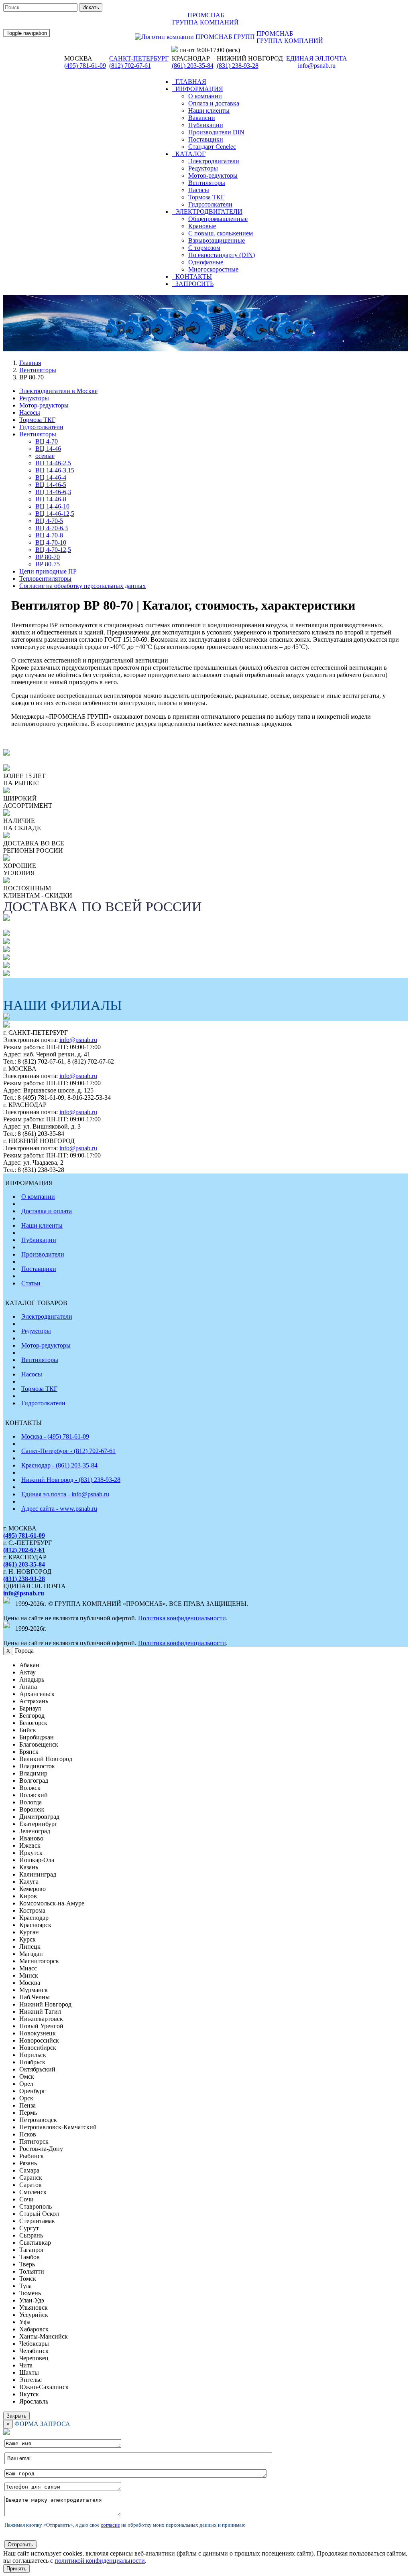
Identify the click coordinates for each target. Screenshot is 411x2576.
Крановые (202, 226)
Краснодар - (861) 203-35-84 (59, 1465)
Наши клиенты (209, 110)
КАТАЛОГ (189, 154)
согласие (110, 2525)
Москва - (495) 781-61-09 (55, 1436)
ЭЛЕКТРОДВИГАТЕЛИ (207, 212)
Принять (16, 2569)
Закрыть (16, 2416)
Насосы (199, 190)
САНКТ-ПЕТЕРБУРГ (139, 58)
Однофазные (206, 262)
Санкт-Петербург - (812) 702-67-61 (68, 1451)
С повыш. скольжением (221, 233)
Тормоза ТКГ (206, 197)
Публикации (206, 125)
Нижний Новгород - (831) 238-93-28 (71, 1480)
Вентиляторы (207, 183)
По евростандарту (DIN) (222, 255)
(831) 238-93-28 (238, 66)
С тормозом (204, 248)
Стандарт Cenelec (212, 147)
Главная (30, 363)
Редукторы (203, 168)
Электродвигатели (214, 161)
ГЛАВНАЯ (189, 82)
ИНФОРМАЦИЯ (198, 89)
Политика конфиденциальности (182, 1618)
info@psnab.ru (78, 1040)
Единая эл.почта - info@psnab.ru (65, 1494)
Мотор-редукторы (213, 175)
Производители (43, 1254)
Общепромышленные (218, 219)
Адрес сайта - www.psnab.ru (59, 1509)
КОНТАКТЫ (192, 277)
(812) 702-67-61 (130, 66)
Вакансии (202, 118)
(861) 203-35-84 (193, 66)
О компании (205, 96)
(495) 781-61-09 (85, 66)
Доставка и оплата (47, 1211)
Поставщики (206, 139)
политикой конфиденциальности (100, 2561)
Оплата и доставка (214, 103)
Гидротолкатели (210, 204)
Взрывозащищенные (217, 240)
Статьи (31, 1283)
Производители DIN (216, 132)
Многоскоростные (213, 269)
